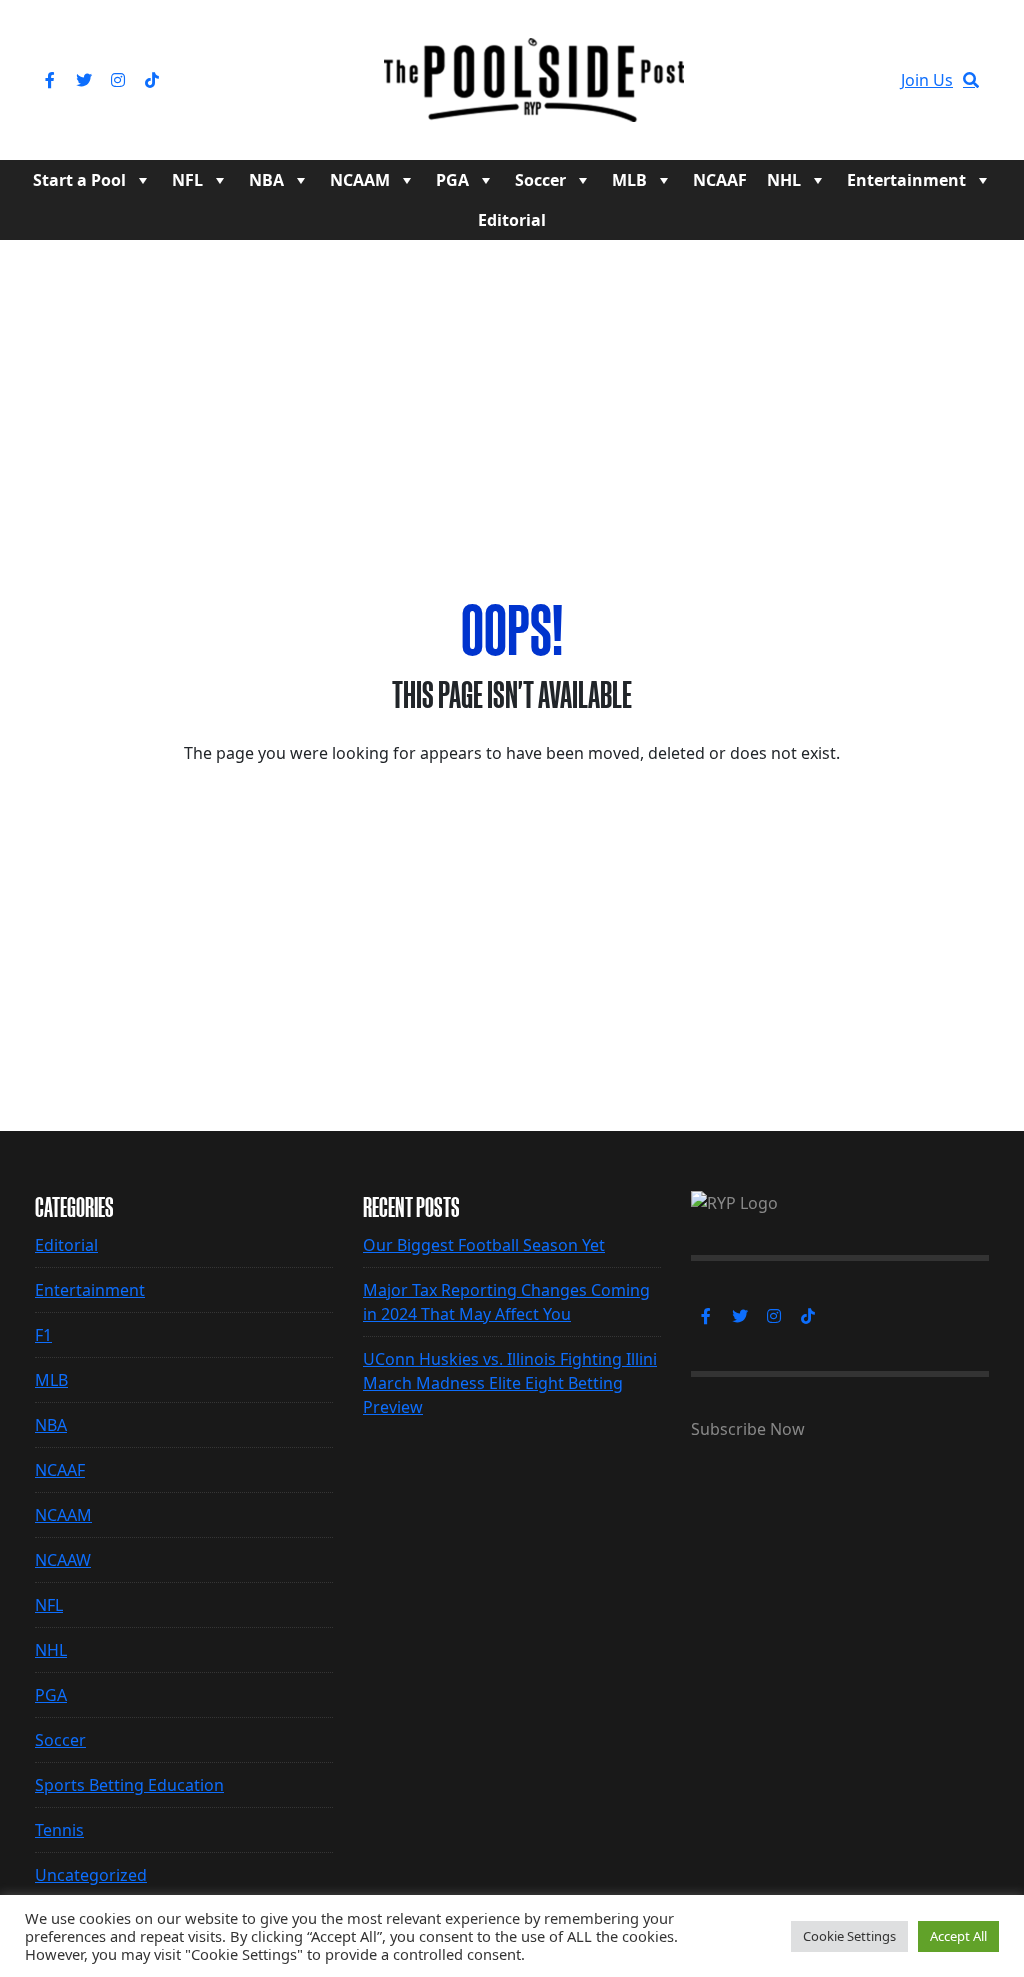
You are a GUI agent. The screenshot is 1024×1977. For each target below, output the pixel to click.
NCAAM (360, 180)
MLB (629, 180)
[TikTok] (152, 80)
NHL (784, 180)
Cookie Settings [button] (849, 1936)
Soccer (540, 180)
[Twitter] (84, 80)
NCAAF (720, 180)
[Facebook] (50, 80)
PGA (452, 180)
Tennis (59, 1830)
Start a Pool (79, 180)
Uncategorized (91, 1875)
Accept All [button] (958, 1936)
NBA (266, 180)
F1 (43, 1335)
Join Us (927, 80)
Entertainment (906, 180)
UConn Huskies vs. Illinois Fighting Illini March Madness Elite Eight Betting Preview (510, 1383)
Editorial (512, 220)
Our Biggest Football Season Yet (484, 1245)
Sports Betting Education (129, 1785)
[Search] (971, 80)
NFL (187, 180)
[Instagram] (118, 80)
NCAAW (63, 1560)
